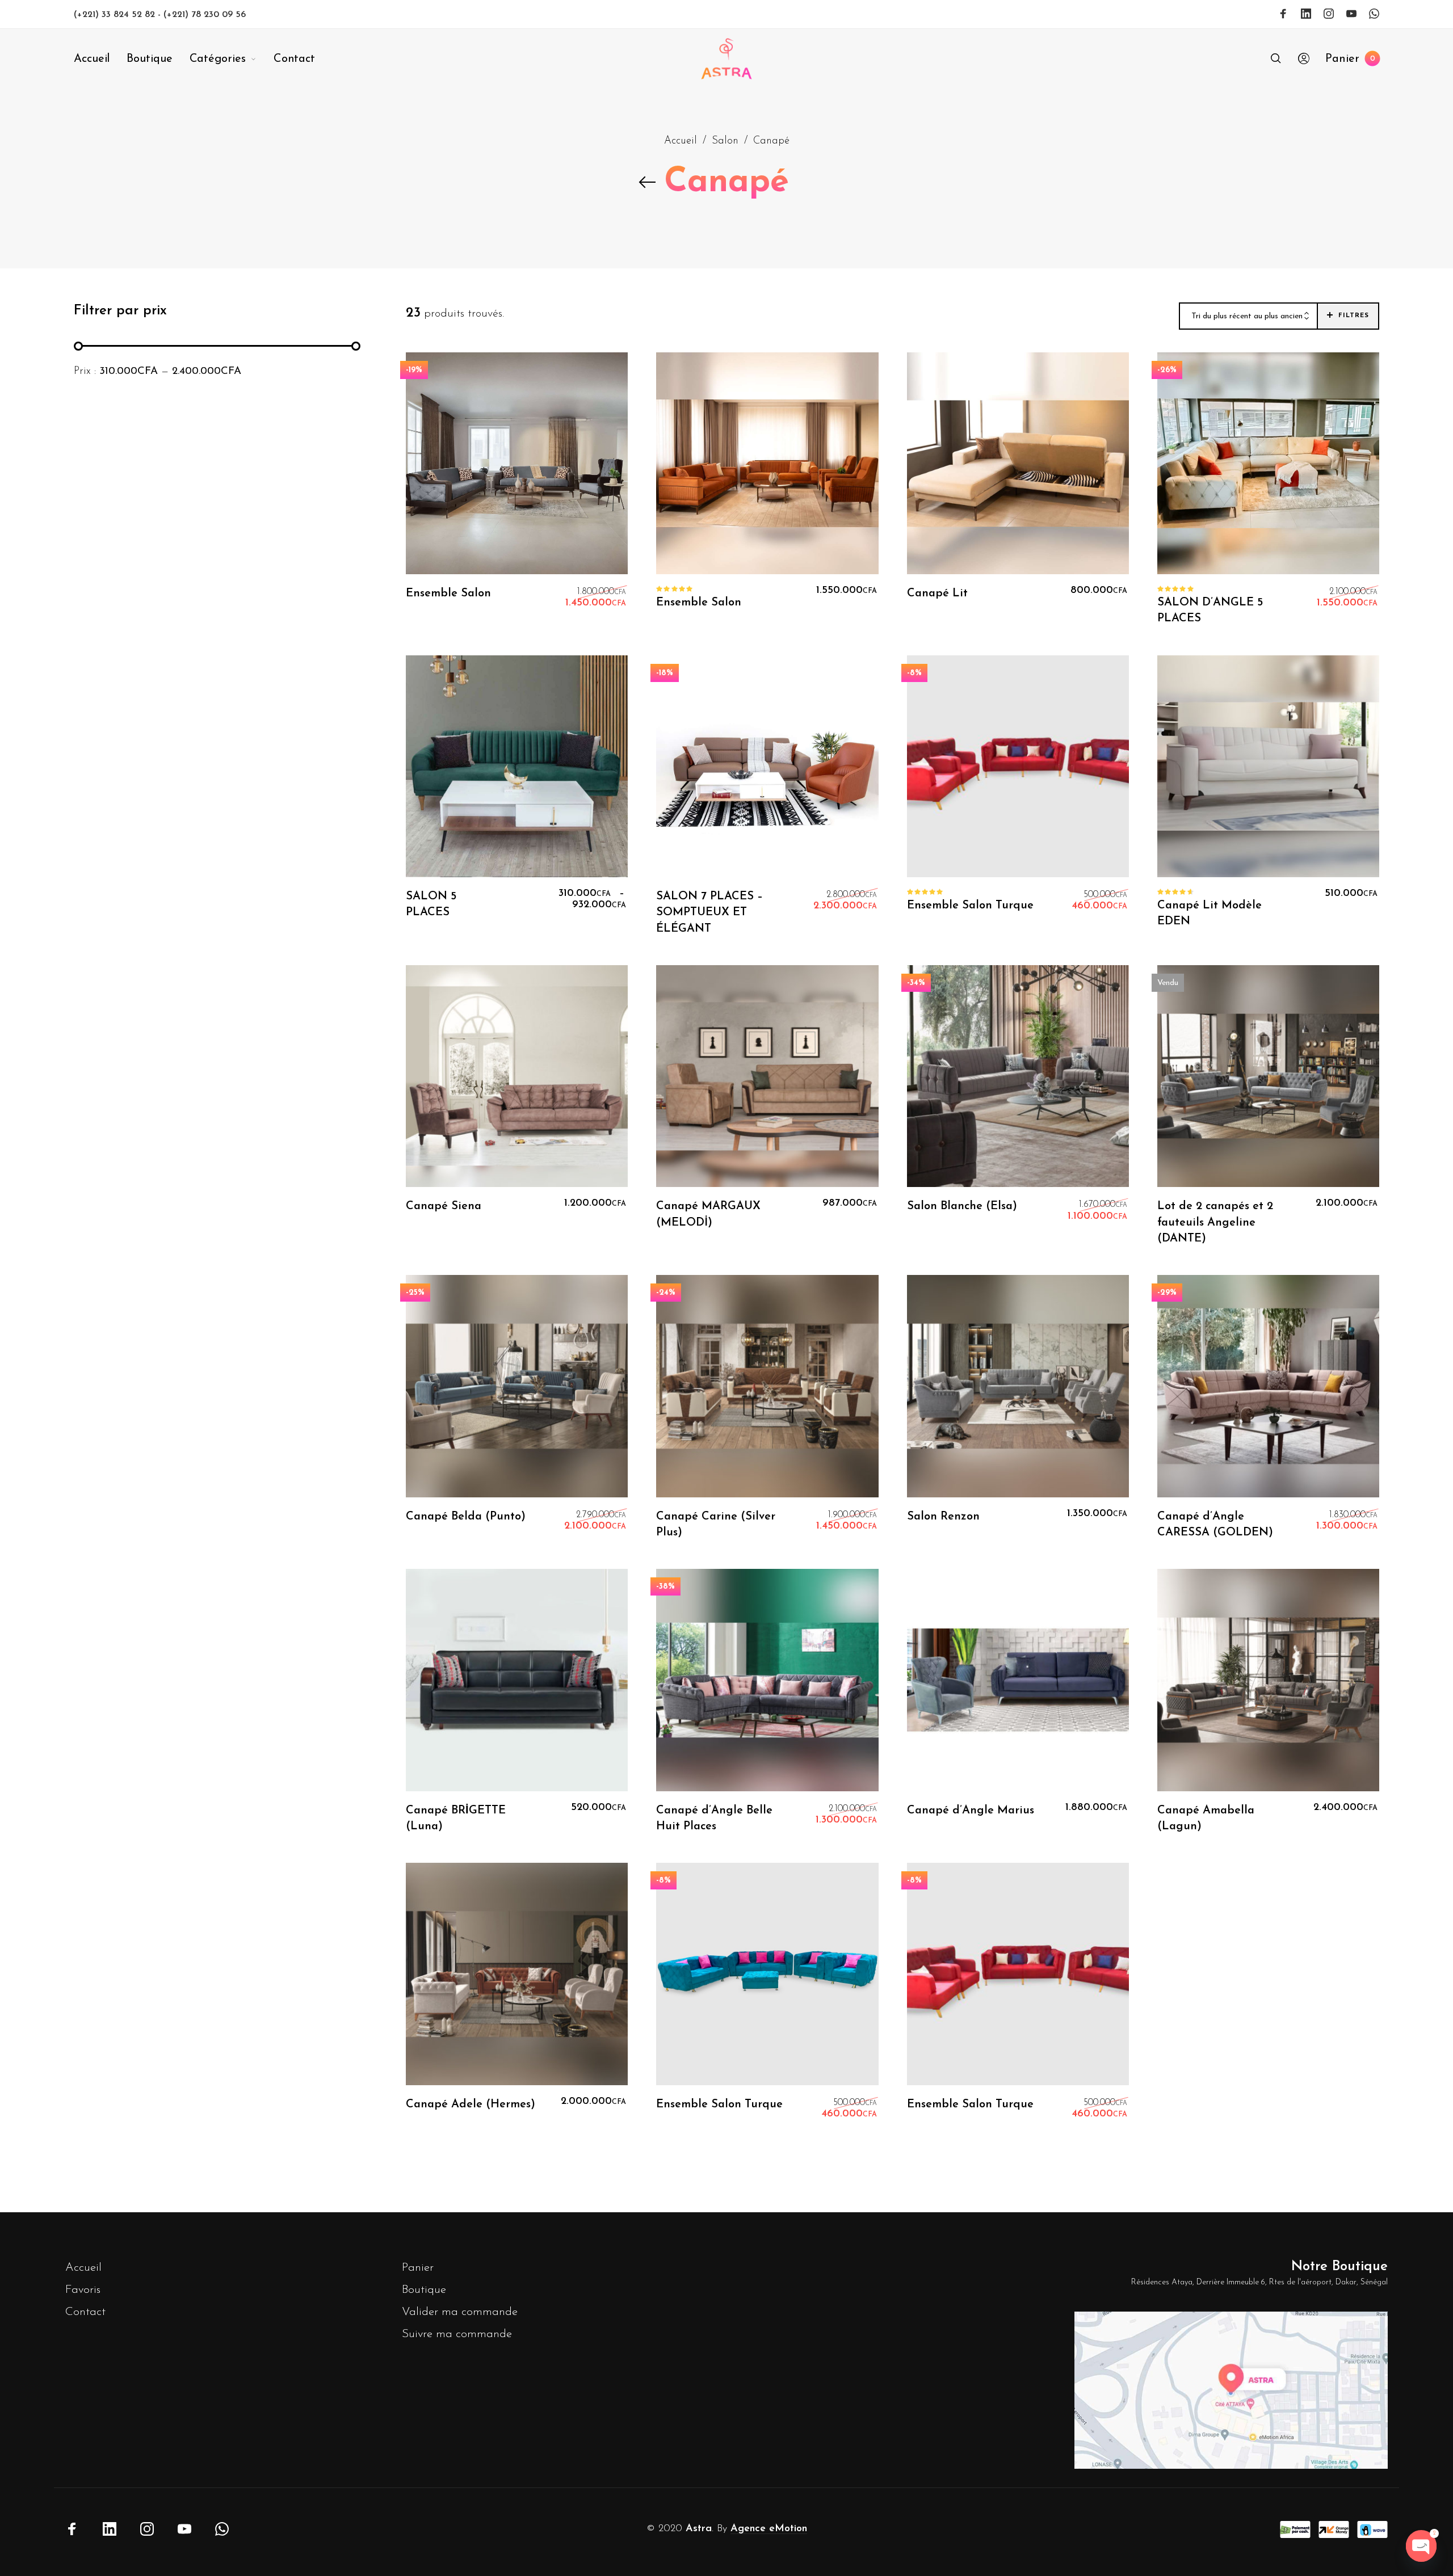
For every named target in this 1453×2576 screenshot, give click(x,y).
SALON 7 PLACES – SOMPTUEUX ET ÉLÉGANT (709, 912)
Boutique (424, 2290)
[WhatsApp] (1374, 14)
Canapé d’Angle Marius (971, 1811)
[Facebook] (1283, 14)
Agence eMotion (769, 2529)
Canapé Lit (937, 594)
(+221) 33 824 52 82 (116, 15)
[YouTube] (1351, 14)
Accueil (681, 141)
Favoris (83, 2290)
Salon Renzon (943, 1517)
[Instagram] (1329, 14)
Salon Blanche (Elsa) (962, 1206)
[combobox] (1248, 317)
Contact (85, 2312)
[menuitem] (100, 59)
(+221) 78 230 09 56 (205, 15)
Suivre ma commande (457, 2334)
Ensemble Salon (448, 594)
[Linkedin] (1306, 14)
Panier (418, 2268)
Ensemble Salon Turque (970, 906)
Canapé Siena (444, 1206)
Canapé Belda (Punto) (466, 1517)
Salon (725, 141)
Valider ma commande (460, 2312)
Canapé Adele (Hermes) (471, 2104)
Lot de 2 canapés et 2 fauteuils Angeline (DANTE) (1215, 1222)
